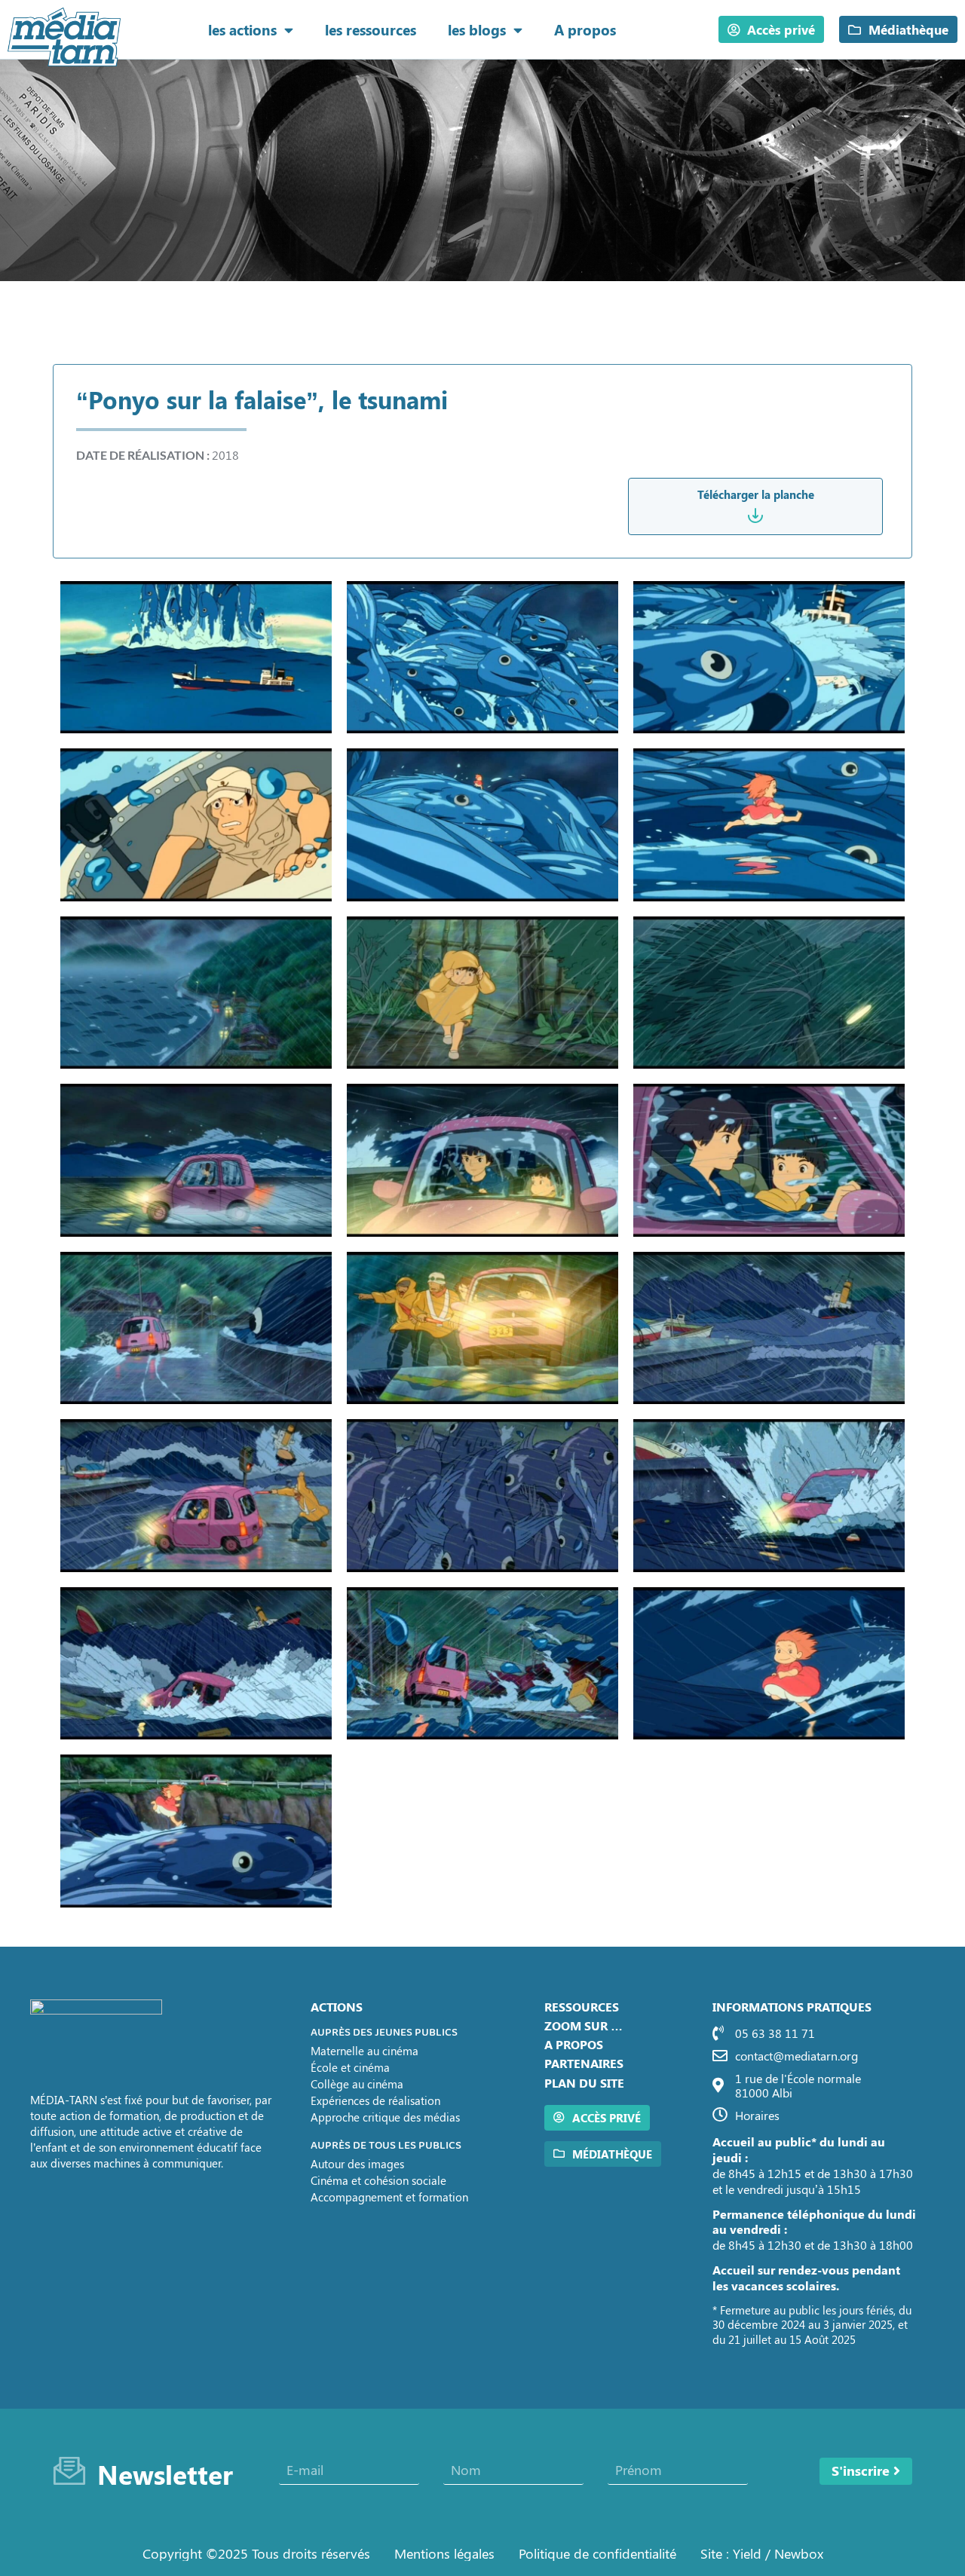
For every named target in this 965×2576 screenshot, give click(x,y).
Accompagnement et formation (389, 2197)
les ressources (371, 29)
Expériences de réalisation (375, 2100)
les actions (242, 29)
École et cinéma (350, 2067)
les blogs (477, 29)
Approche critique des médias (385, 2117)
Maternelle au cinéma (365, 2051)
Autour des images (357, 2164)
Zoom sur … (584, 2025)
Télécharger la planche (756, 494)
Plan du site (584, 2083)
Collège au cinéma (357, 2084)
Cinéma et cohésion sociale (378, 2180)
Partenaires (584, 2063)
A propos (585, 29)
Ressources (582, 2007)
